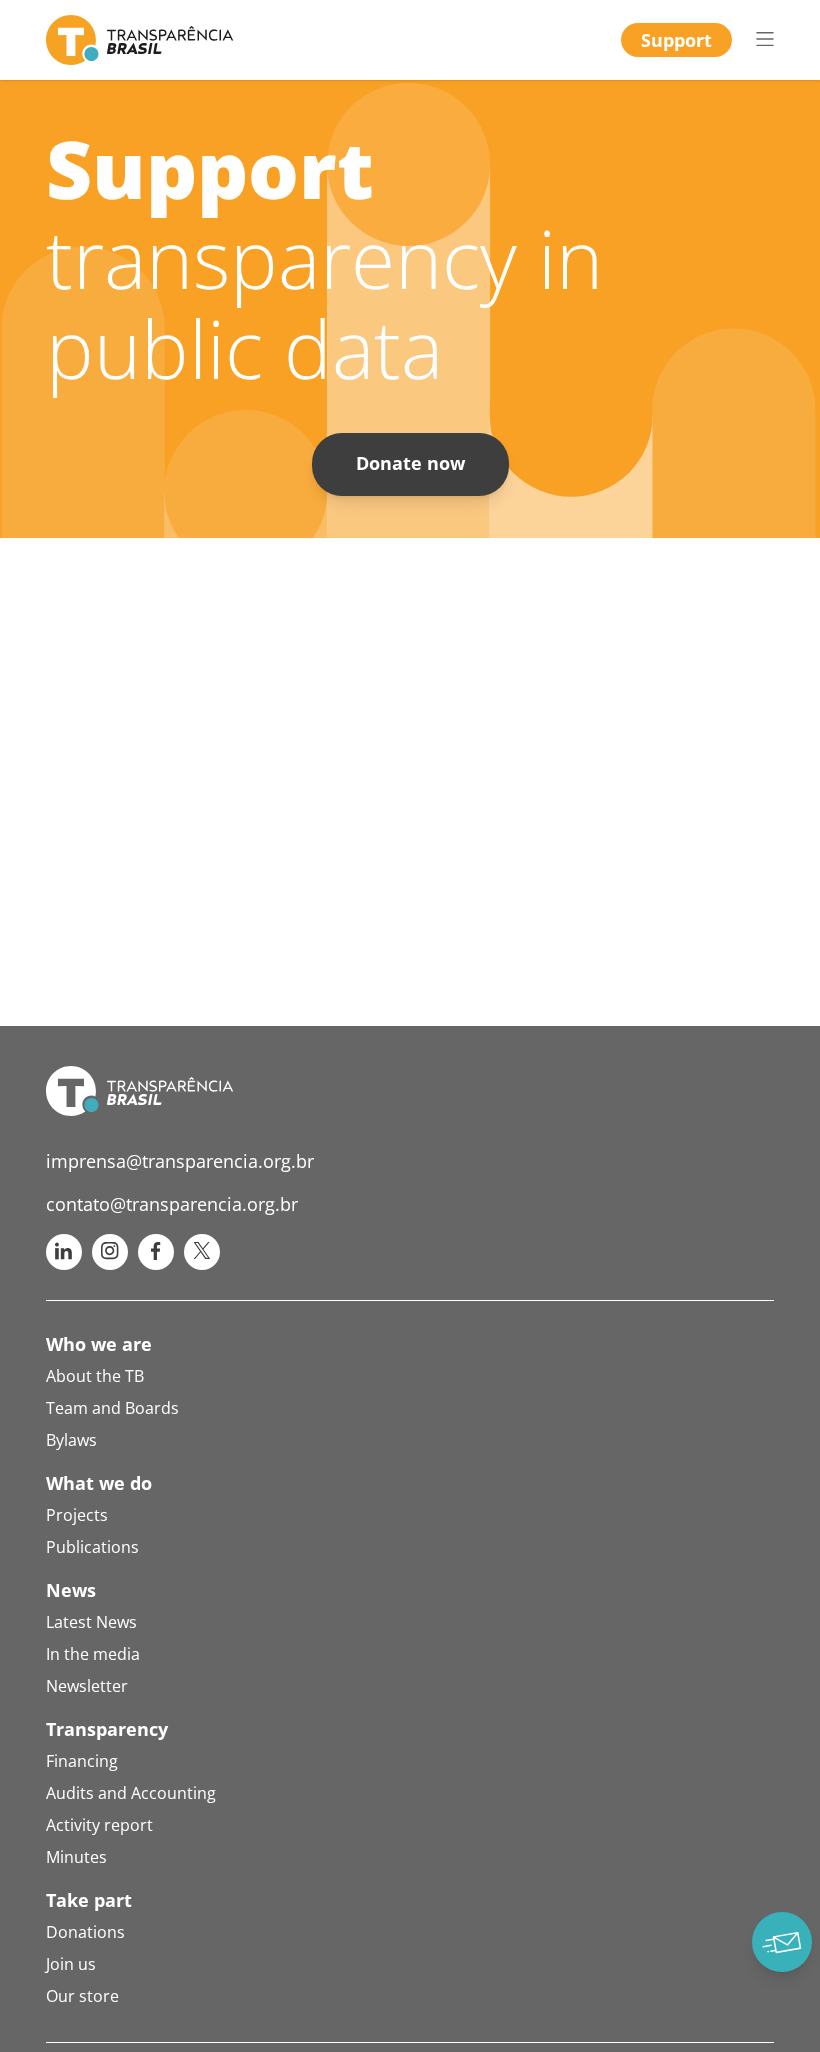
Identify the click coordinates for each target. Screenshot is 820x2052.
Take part (89, 1900)
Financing (82, 1761)
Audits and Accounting (131, 1793)
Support (676, 40)
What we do (99, 1483)
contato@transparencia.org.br (172, 1204)
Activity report (99, 1825)
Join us (71, 1964)
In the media (93, 1654)
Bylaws (71, 1440)
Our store (82, 1996)
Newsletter (87, 1686)
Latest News (91, 1622)
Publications (92, 1547)
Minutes (76, 1857)
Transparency (107, 1729)
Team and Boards (112, 1408)
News (71, 1590)
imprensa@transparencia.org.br (180, 1161)
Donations (85, 1932)
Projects (77, 1515)
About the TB (95, 1376)
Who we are (99, 1344)
